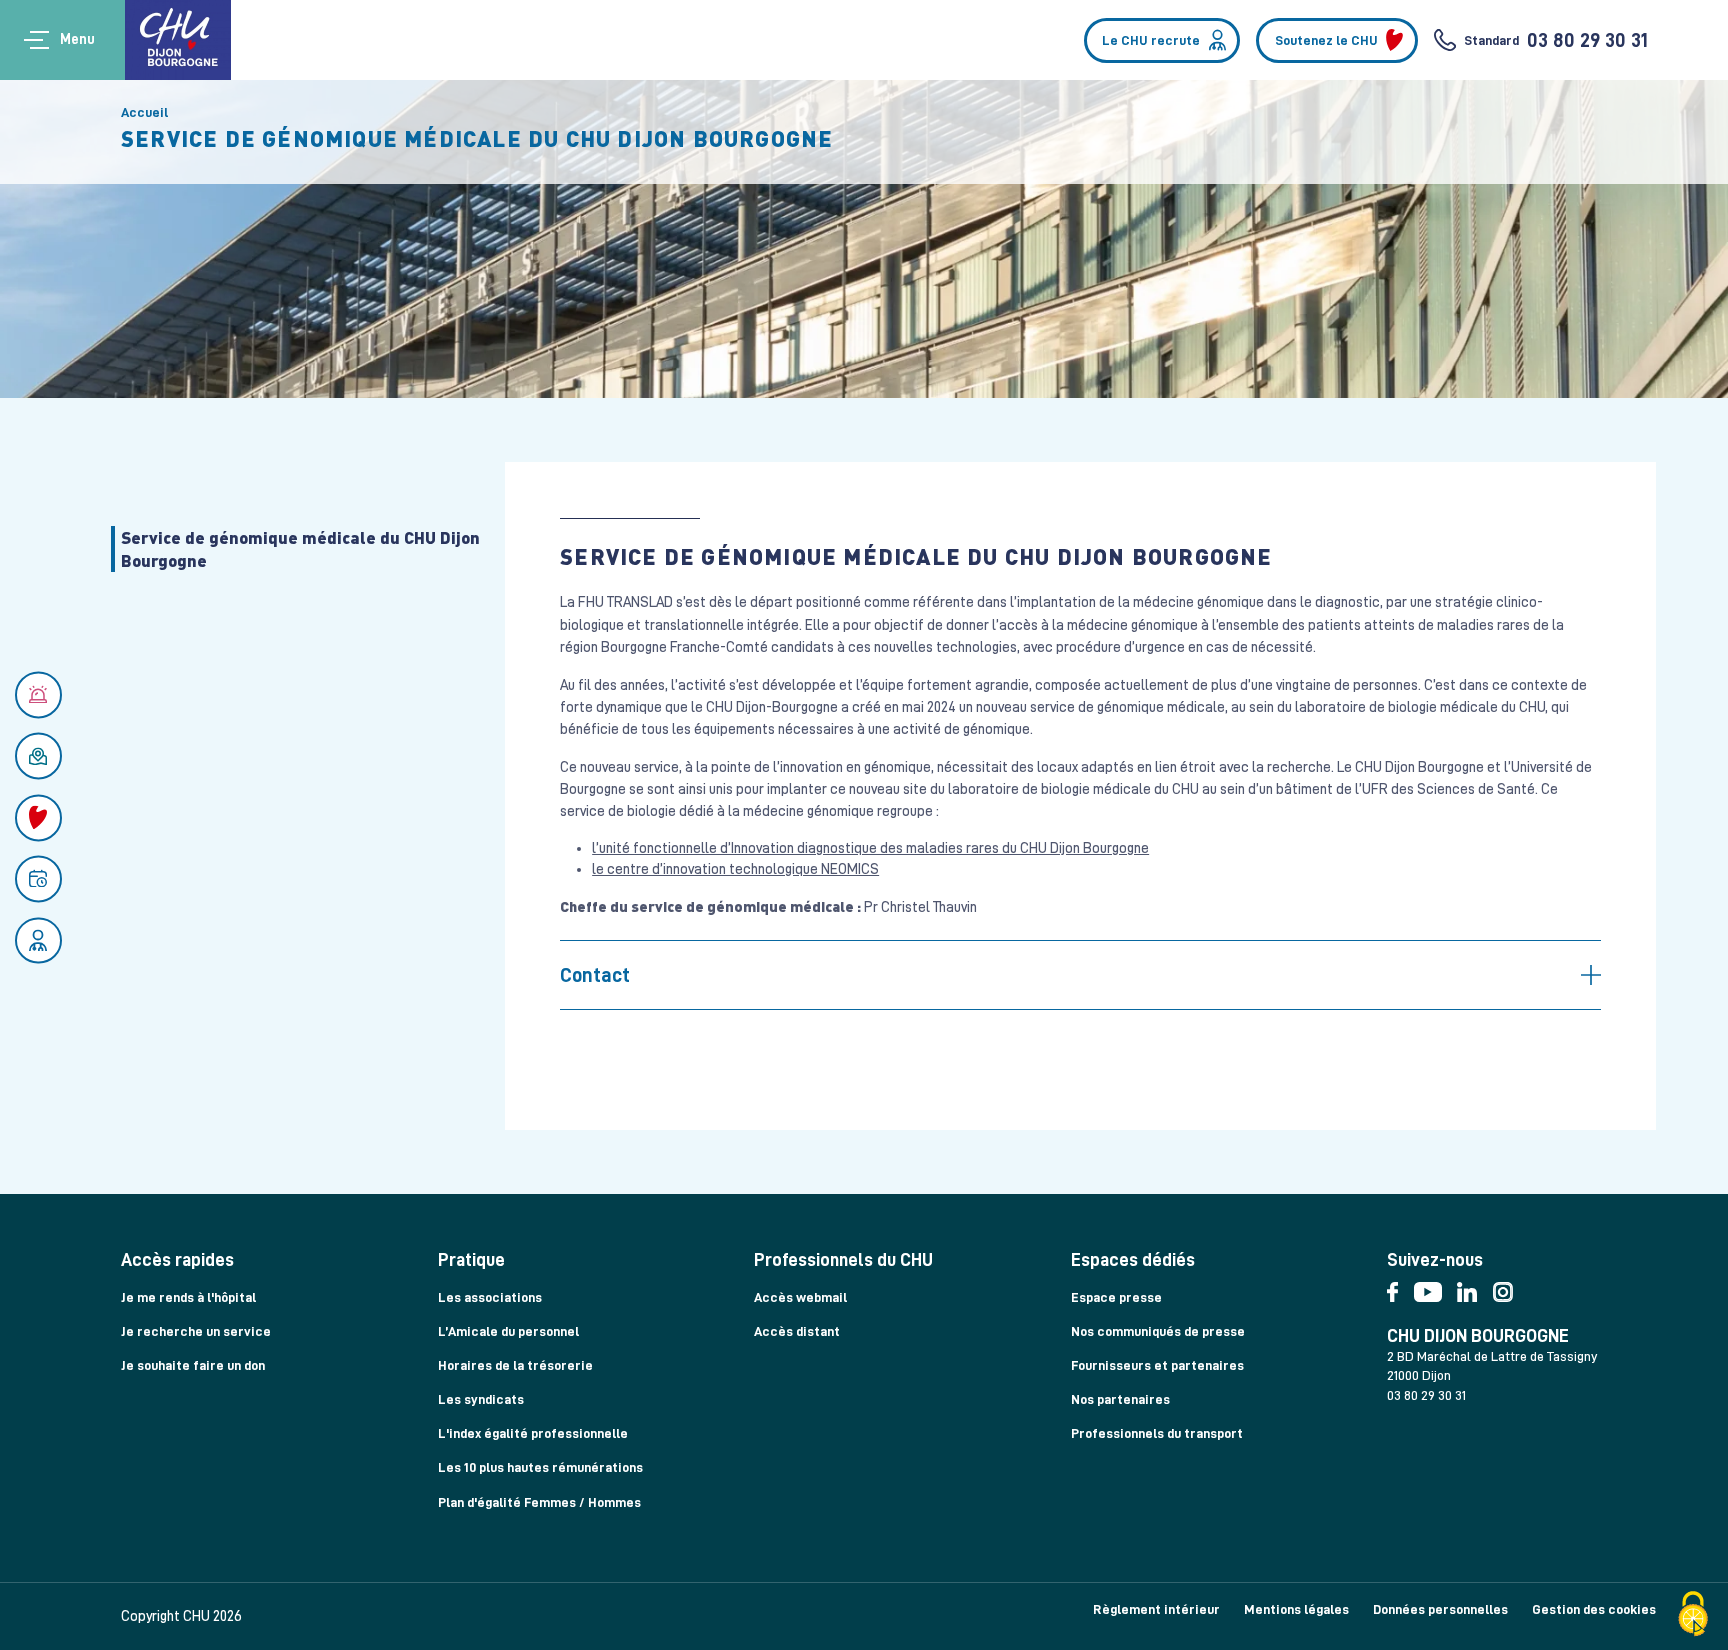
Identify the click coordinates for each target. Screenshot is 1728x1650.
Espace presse (1116, 1297)
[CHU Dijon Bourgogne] (178, 40)
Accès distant (797, 1331)
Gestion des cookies (1594, 1609)
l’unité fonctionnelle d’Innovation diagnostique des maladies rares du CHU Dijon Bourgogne (870, 848)
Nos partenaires (1120, 1399)
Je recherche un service (196, 1331)
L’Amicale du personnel (508, 1331)
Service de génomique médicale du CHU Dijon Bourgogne (300, 549)
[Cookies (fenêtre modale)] (1693, 1615)
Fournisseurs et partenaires (1157, 1365)
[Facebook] (1400, 1287)
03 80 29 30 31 (1587, 40)
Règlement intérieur (1156, 1609)
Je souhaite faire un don (193, 1365)
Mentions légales (1296, 1609)
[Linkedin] (1474, 1287)
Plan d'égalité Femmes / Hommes (539, 1502)
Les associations (490, 1297)
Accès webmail (800, 1297)
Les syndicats (481, 1399)
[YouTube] (1436, 1287)
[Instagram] (1508, 1287)
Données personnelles (1440, 1609)
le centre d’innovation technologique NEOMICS (735, 869)
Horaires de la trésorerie (515, 1365)
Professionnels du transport (1157, 1433)
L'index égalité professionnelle (533, 1433)
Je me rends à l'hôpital (188, 1297)
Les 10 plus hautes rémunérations (540, 1467)
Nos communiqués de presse (1158, 1331)
